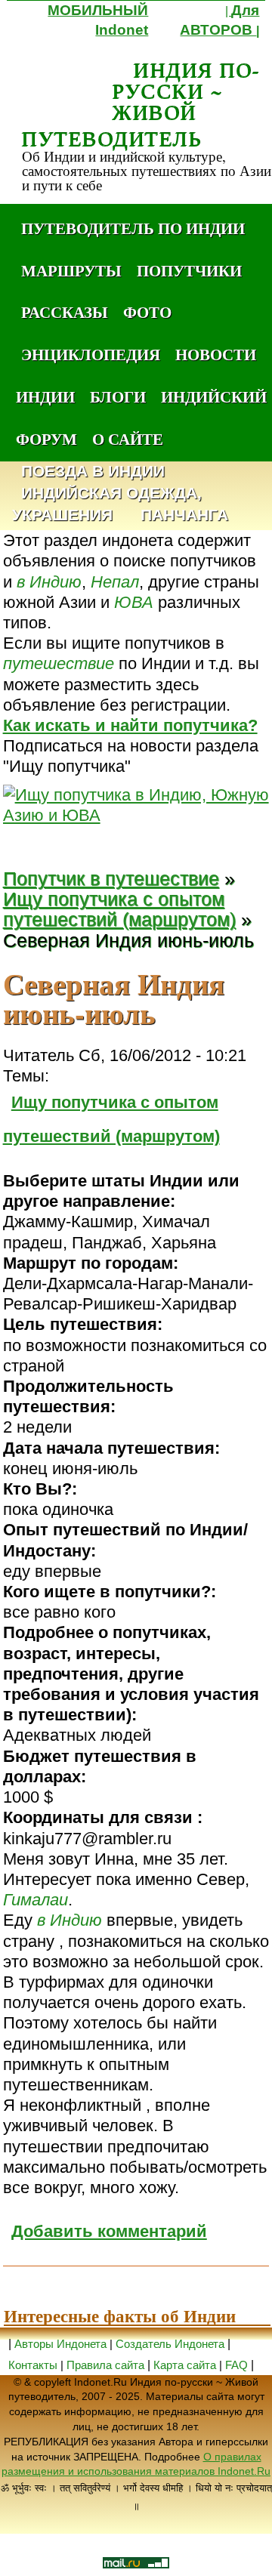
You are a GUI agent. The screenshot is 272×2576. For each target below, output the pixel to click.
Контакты (34, 2365)
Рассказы (65, 312)
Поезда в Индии (93, 472)
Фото (147, 312)
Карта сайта (185, 2365)
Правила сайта (105, 2365)
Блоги (118, 396)
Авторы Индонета (60, 2344)
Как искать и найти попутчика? (130, 725)
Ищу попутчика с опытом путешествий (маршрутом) (119, 909)
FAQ (236, 2365)
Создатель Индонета (170, 2344)
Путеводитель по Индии (133, 228)
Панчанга (184, 515)
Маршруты (71, 270)
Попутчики (189, 270)
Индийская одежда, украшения (107, 504)
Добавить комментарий (109, 2231)
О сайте (128, 439)
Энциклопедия (91, 354)
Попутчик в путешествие (111, 879)
